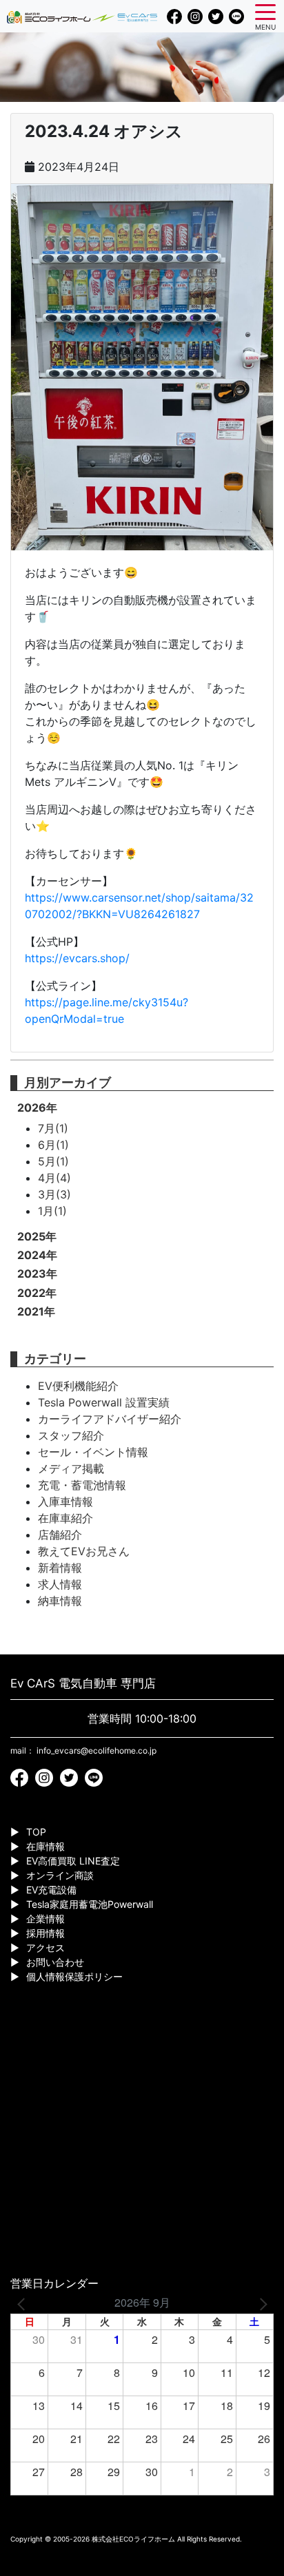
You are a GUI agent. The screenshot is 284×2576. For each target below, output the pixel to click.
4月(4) (54, 1178)
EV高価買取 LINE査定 (73, 1861)
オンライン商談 (60, 1875)
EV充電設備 (51, 1890)
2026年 (37, 1108)
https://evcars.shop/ (77, 958)
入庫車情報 (65, 1502)
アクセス (45, 1947)
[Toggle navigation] (265, 11)
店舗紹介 (60, 1535)
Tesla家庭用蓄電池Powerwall (90, 1904)
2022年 (37, 1293)
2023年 (37, 1274)
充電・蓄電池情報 (82, 1485)
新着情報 (60, 1568)
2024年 (37, 1255)
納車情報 (60, 1601)
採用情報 (45, 1933)
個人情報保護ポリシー (74, 1976)
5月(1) (53, 1161)
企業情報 (45, 1919)
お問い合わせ (55, 1962)
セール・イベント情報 (93, 1452)
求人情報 (60, 1584)
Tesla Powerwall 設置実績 (104, 1402)
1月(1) (52, 1211)
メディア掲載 (71, 1468)
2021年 (36, 1311)
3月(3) (54, 1194)
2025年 (37, 1236)
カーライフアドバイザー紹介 (110, 1419)
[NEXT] (261, 2303)
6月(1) (53, 1145)
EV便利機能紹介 (78, 1386)
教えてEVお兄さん (84, 1551)
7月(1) (53, 1128)
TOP (36, 1832)
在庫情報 (45, 1846)
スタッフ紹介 (71, 1435)
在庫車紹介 (65, 1518)
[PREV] (23, 2303)
